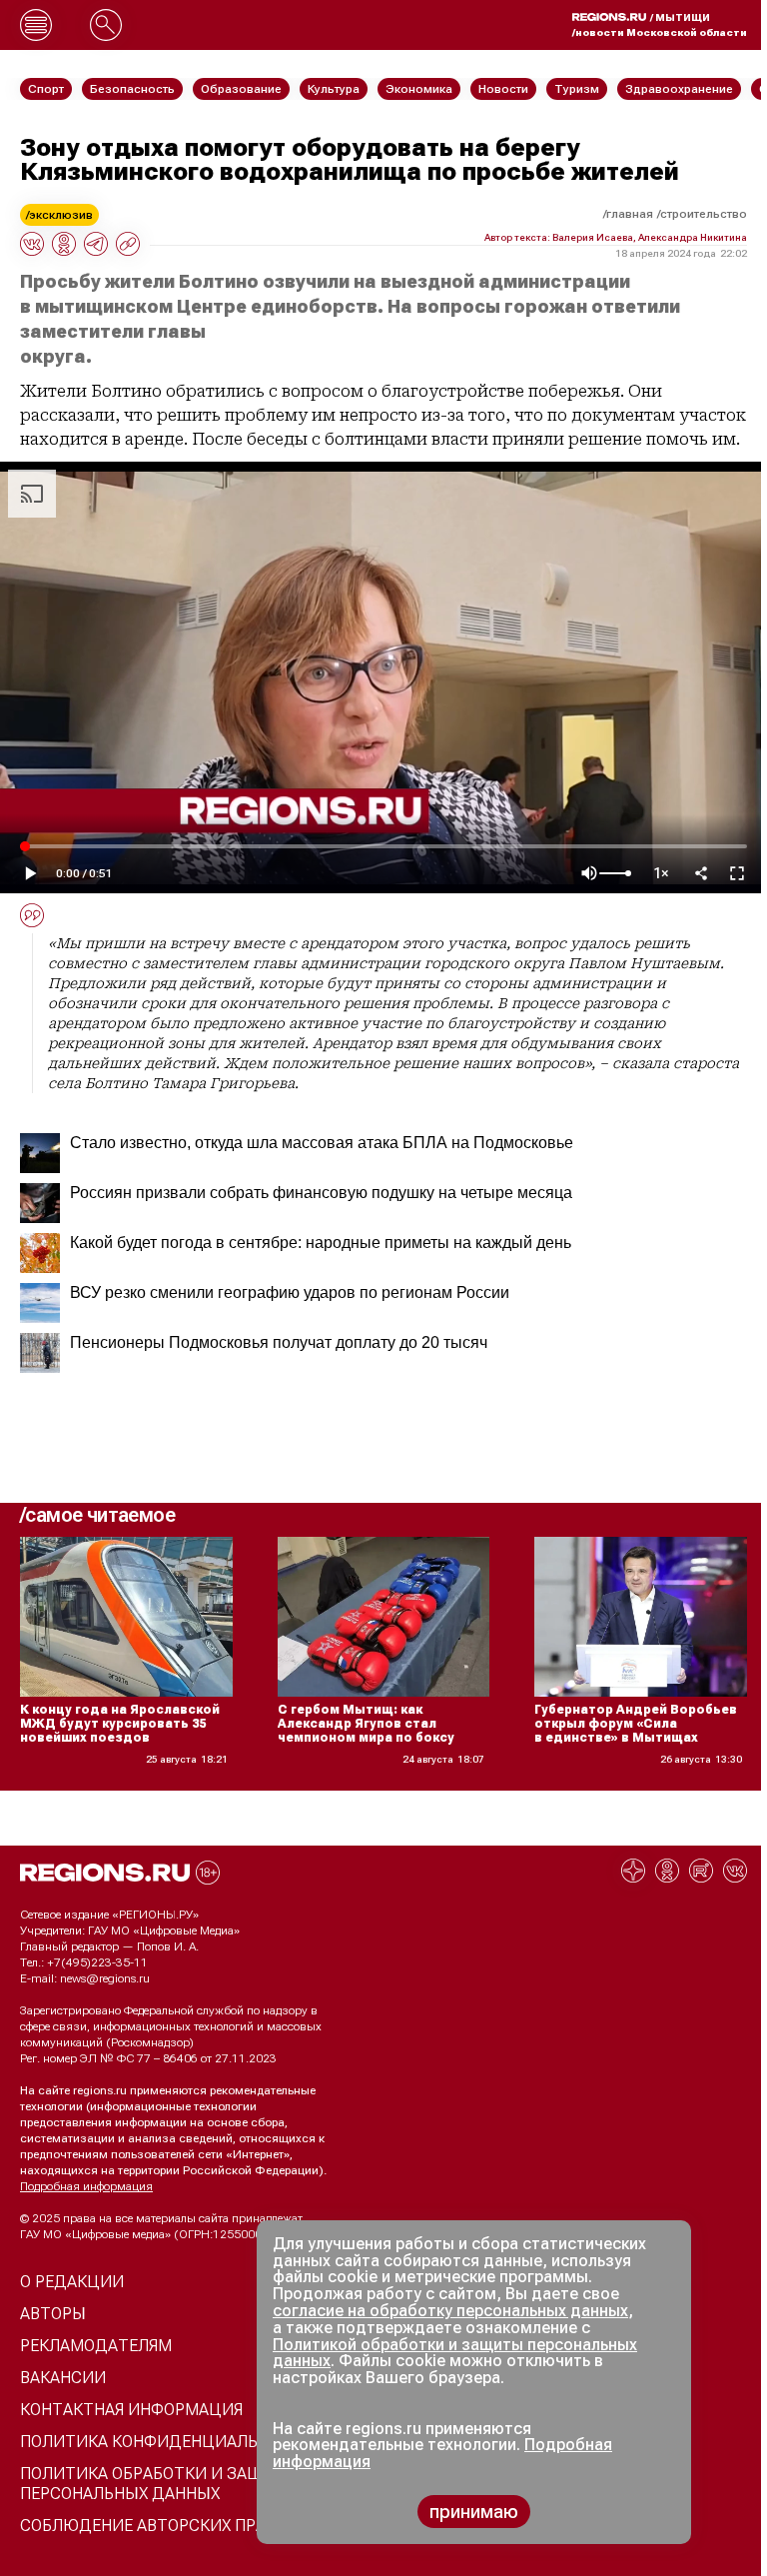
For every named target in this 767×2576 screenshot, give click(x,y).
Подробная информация (86, 2186)
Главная (630, 214)
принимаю (474, 2512)
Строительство (704, 214)
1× (661, 874)
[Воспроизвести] (30, 873)
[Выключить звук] (589, 873)
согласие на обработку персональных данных (450, 2311)
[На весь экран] (737, 873)
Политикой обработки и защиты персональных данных (455, 2353)
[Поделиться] (701, 873)
